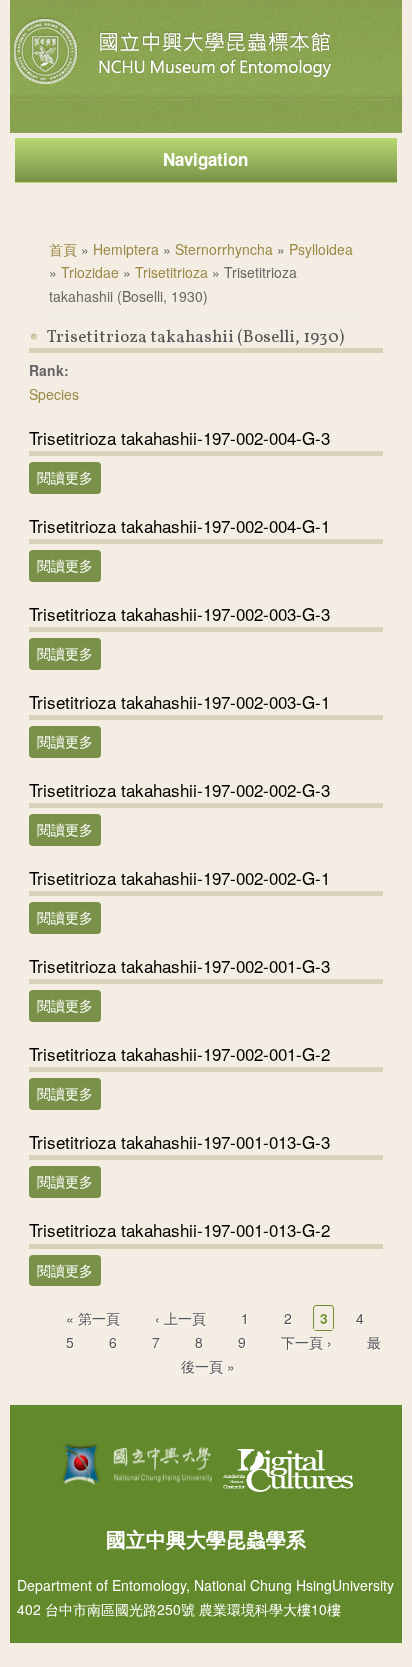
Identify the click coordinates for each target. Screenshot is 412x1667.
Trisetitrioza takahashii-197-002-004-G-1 (179, 525)
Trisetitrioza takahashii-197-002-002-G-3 (179, 789)
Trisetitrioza (171, 272)
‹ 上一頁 (180, 1318)
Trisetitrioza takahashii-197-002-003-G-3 (179, 613)
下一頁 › (306, 1342)
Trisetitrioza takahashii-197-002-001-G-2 (179, 1053)
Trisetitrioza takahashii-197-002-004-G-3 (179, 437)
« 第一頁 (93, 1318)
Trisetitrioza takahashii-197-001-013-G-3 (179, 1141)
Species (54, 394)
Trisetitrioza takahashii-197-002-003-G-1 (179, 701)
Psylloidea (321, 249)
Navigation (205, 159)
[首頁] (175, 84)
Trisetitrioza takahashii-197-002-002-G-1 (179, 877)
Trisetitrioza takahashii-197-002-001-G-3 (179, 965)
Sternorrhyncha (224, 249)
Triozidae (90, 272)
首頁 (63, 249)
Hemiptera (126, 249)
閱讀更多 (69, 477)
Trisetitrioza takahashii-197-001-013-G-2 (179, 1229)
